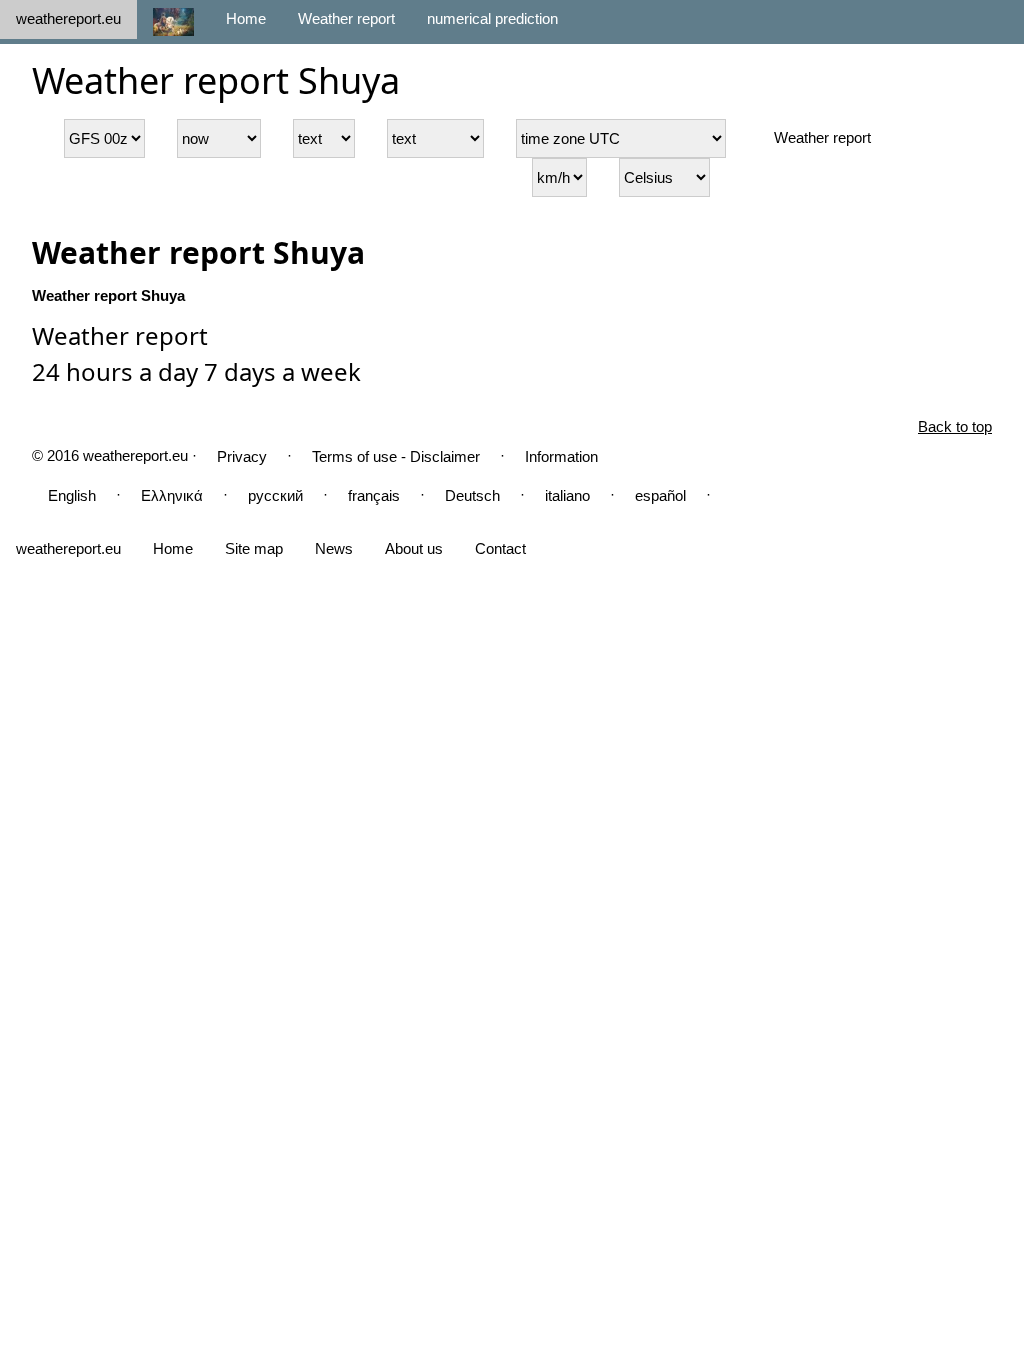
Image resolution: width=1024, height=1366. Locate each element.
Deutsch (472, 495)
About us (414, 548)
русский (275, 495)
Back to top (955, 426)
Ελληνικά (172, 495)
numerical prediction (492, 18)
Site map (254, 548)
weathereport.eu (68, 18)
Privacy (242, 456)
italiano (567, 495)
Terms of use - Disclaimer (396, 456)
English (72, 495)
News (334, 548)
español (660, 495)
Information (561, 456)
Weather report (346, 18)
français (374, 495)
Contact (500, 548)
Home (246, 18)
